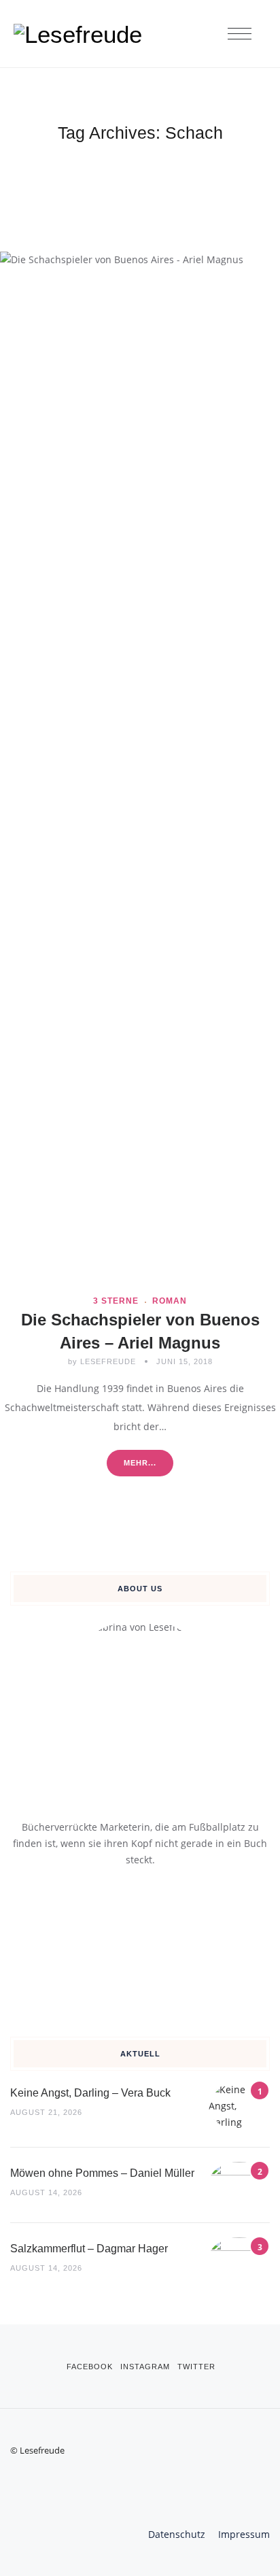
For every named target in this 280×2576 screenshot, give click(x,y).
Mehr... (140, 1463)
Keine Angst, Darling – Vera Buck (90, 2093)
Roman (170, 1301)
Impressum (244, 2534)
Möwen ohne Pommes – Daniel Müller (102, 2173)
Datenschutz (177, 2534)
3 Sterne (116, 1301)
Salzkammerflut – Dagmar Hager (89, 2249)
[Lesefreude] (82, 34)
